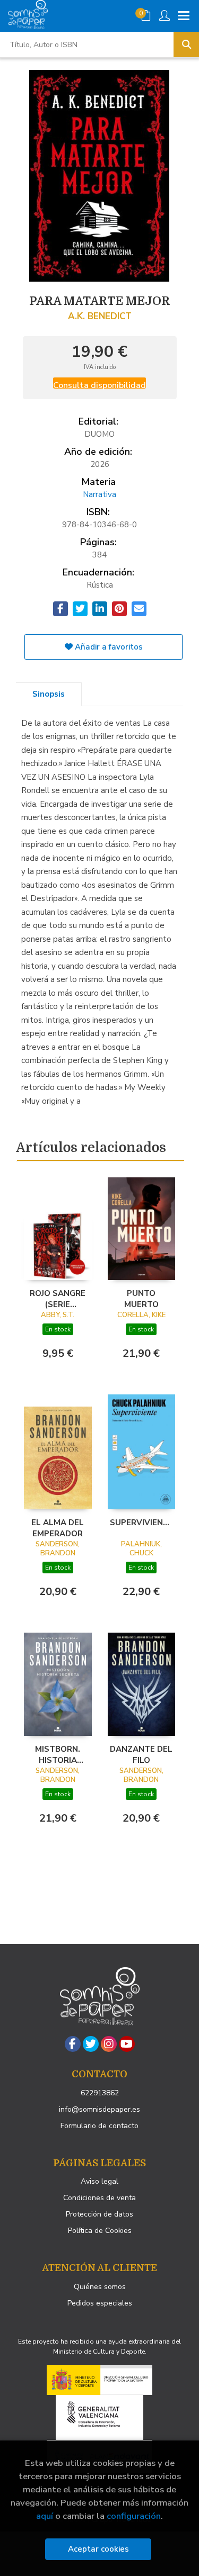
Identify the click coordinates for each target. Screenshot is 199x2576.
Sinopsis (49, 694)
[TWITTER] (91, 2044)
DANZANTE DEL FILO (141, 1754)
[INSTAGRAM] (109, 2044)
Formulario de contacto (99, 2126)
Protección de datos (99, 2214)
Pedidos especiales (100, 2303)
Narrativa (99, 494)
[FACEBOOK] (73, 2044)
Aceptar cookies (98, 2549)
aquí (45, 2516)
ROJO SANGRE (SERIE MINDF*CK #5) (58, 1299)
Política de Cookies (100, 2231)
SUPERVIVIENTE (142, 1523)
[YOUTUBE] (127, 2044)
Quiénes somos (100, 2287)
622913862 (100, 2093)
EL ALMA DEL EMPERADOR (58, 1528)
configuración (134, 2516)
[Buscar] (186, 44)
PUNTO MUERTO (141, 1299)
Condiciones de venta (99, 2198)
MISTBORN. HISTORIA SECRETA (58, 1754)
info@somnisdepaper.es (99, 2109)
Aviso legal (99, 2181)
